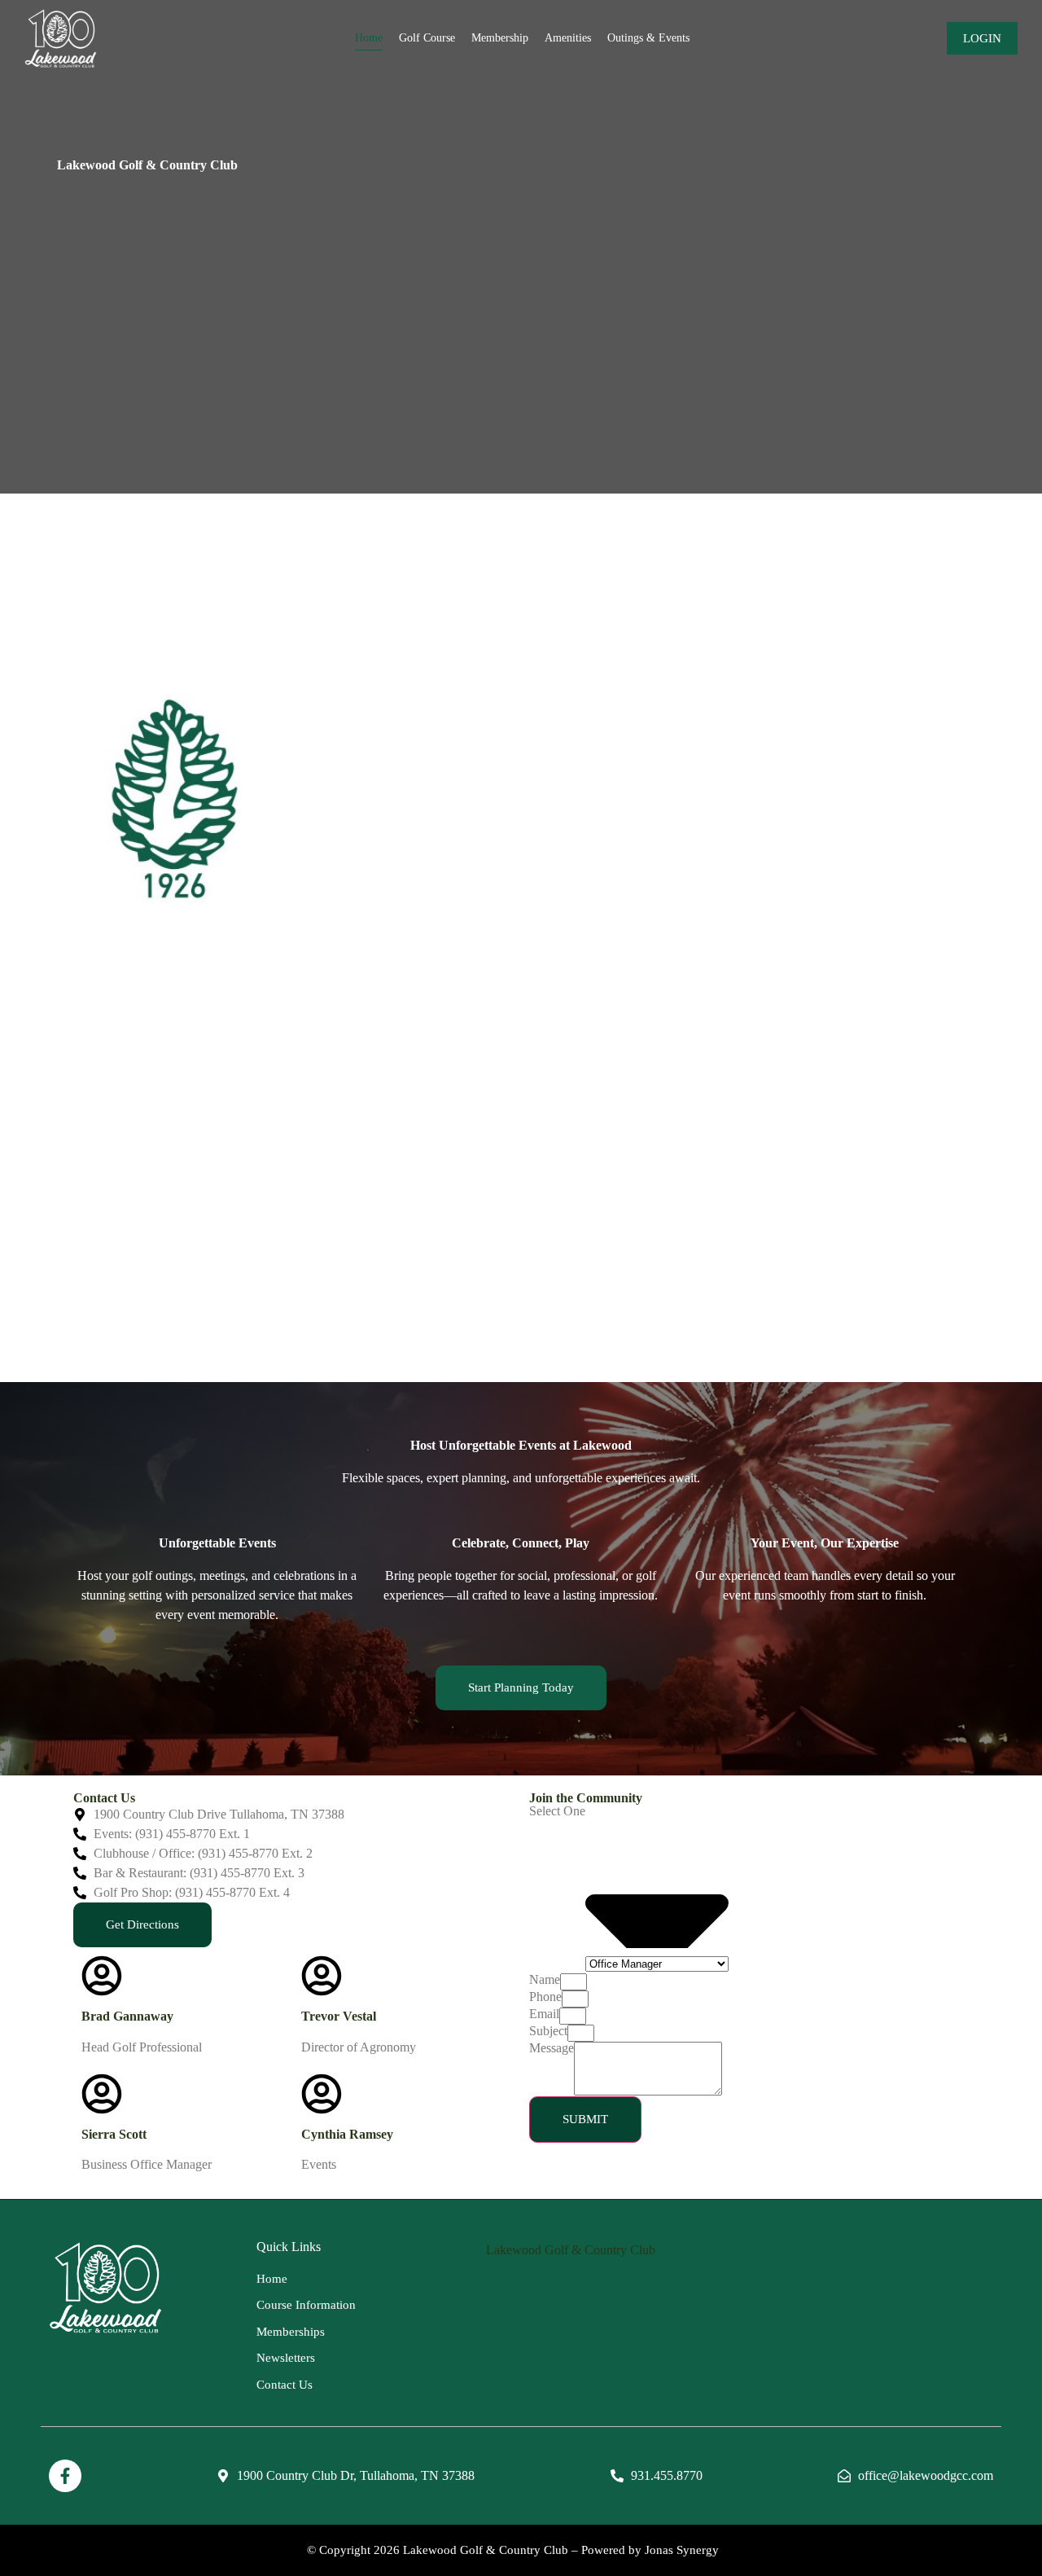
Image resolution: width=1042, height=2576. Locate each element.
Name (545, 1980)
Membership (500, 38)
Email (544, 2014)
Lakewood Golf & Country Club (571, 2250)
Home (369, 38)
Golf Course (427, 38)
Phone (545, 1997)
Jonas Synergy (682, 2550)
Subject (548, 2031)
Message (552, 2048)
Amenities (568, 38)
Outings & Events (648, 38)
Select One (557, 1811)
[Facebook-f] (65, 2476)
